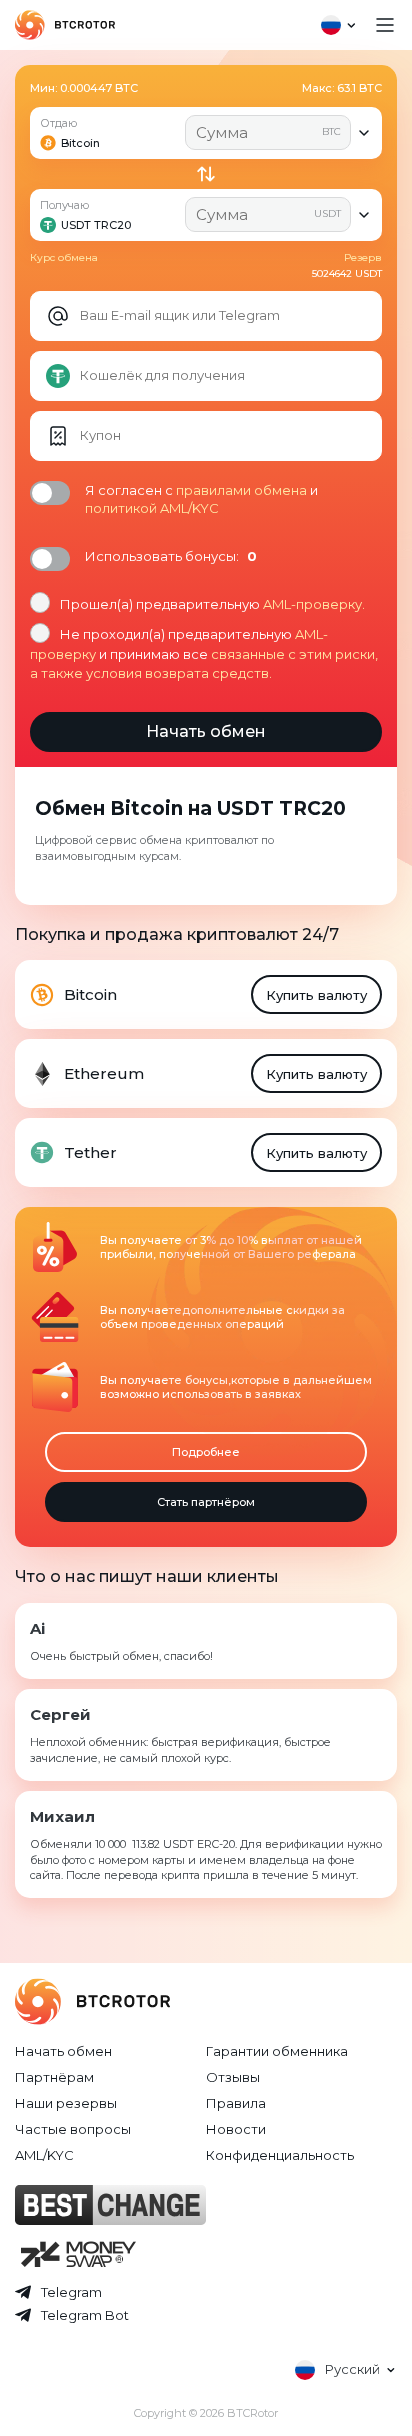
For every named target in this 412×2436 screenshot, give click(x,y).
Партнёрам (54, 2077)
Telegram (71, 2292)
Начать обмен (63, 2051)
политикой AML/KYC (152, 508)
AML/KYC (44, 2155)
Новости (236, 2129)
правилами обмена (241, 490)
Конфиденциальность (280, 2155)
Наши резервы (66, 2103)
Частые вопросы (73, 2129)
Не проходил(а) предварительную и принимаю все (204, 653)
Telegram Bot (85, 2315)
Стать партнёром (206, 1502)
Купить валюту (316, 995)
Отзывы (233, 2077)
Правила (236, 2103)
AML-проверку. (314, 604)
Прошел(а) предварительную (212, 604)
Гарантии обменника (277, 2051)
